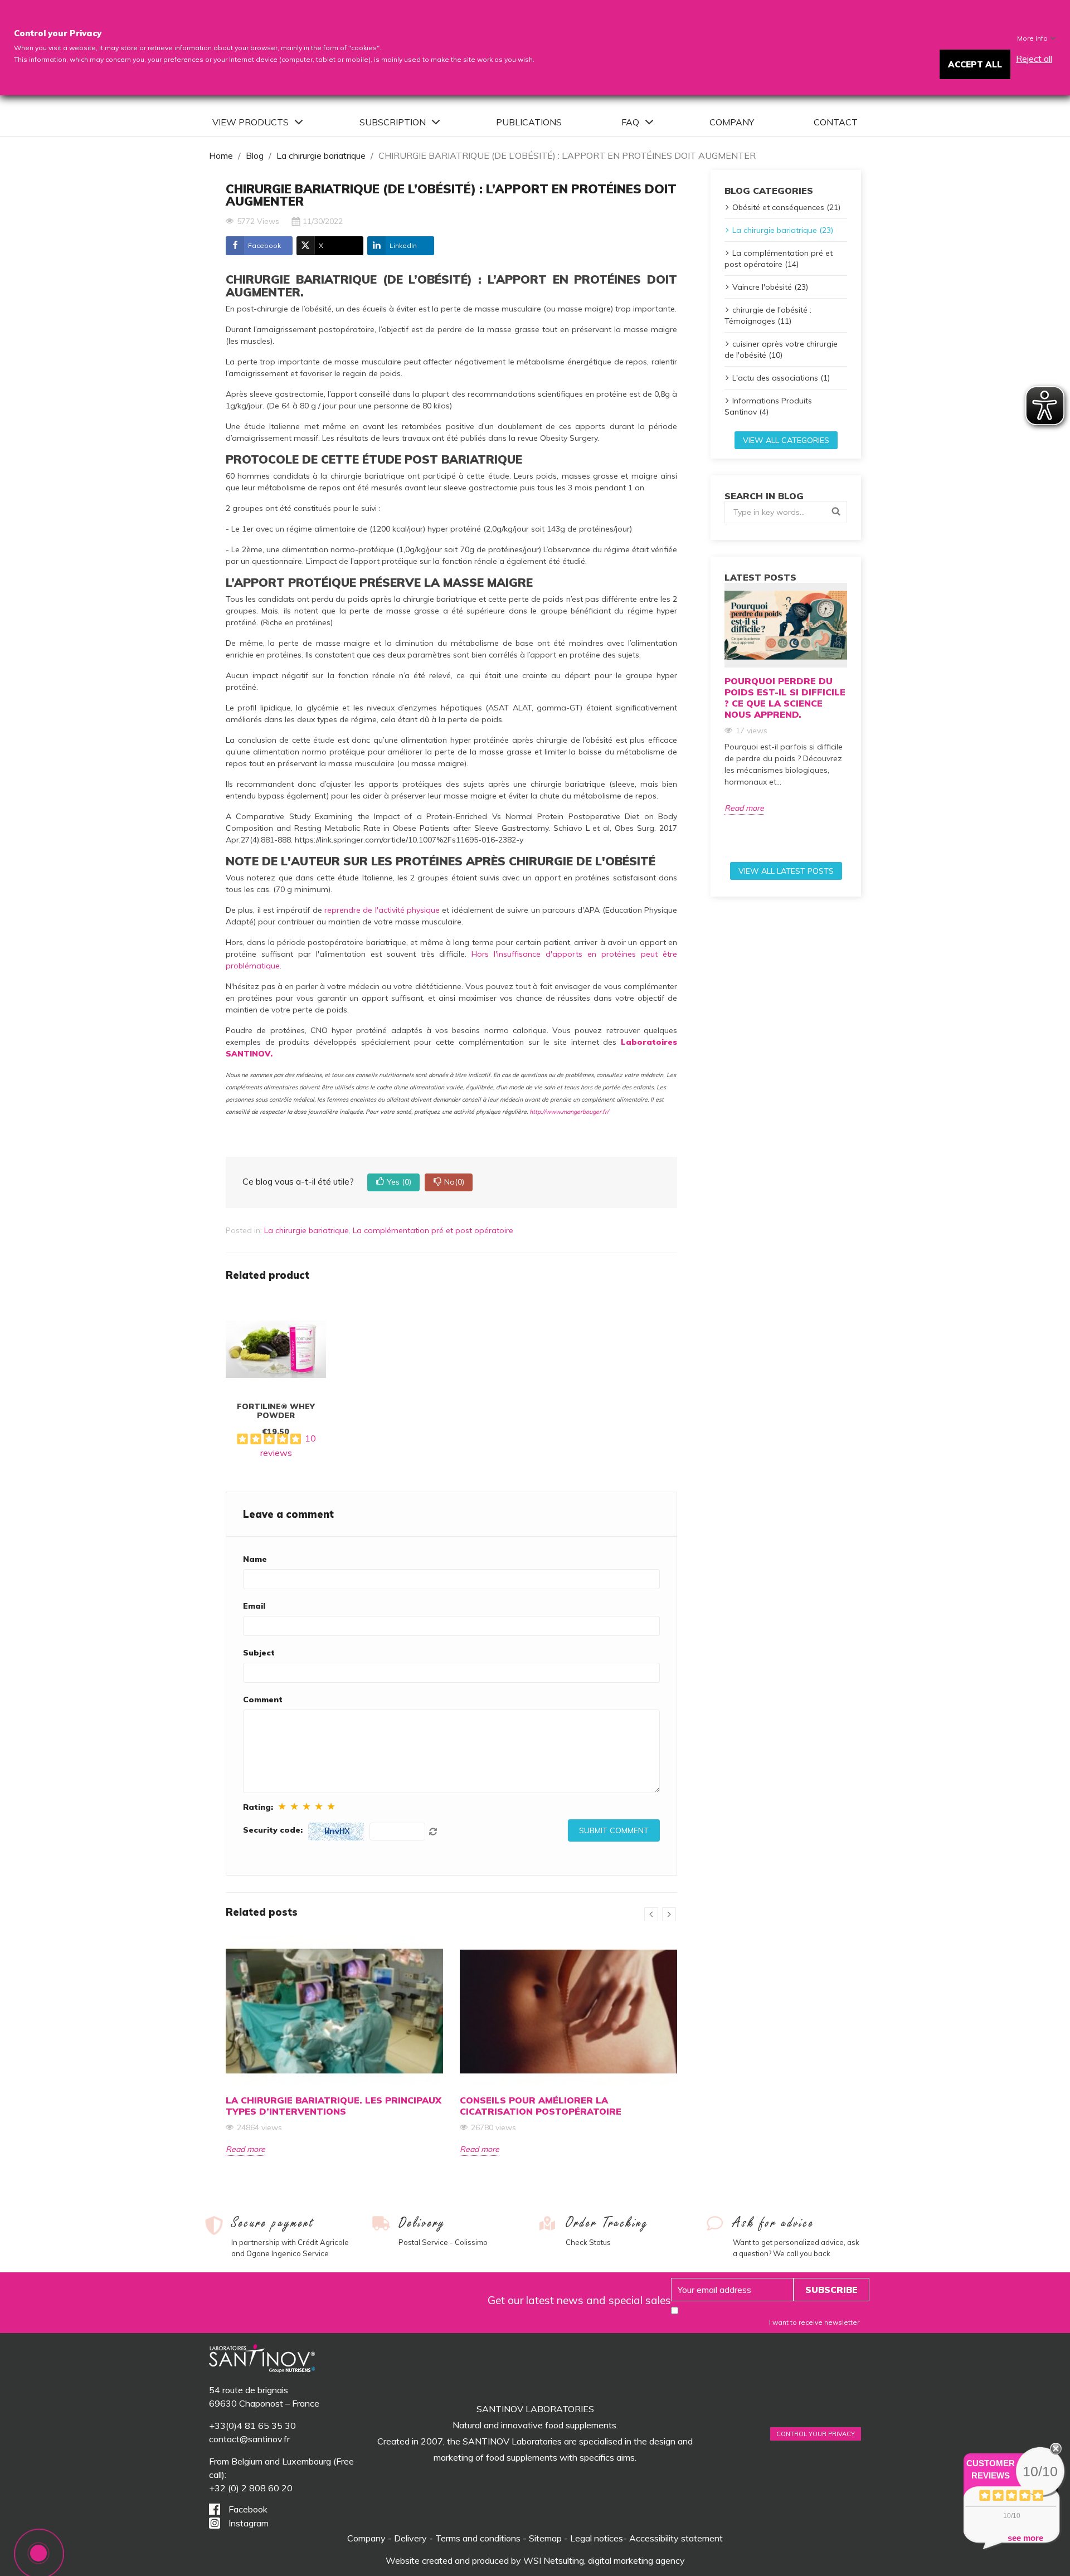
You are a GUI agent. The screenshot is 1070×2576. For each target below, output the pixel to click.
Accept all (975, 64)
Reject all (1034, 59)
